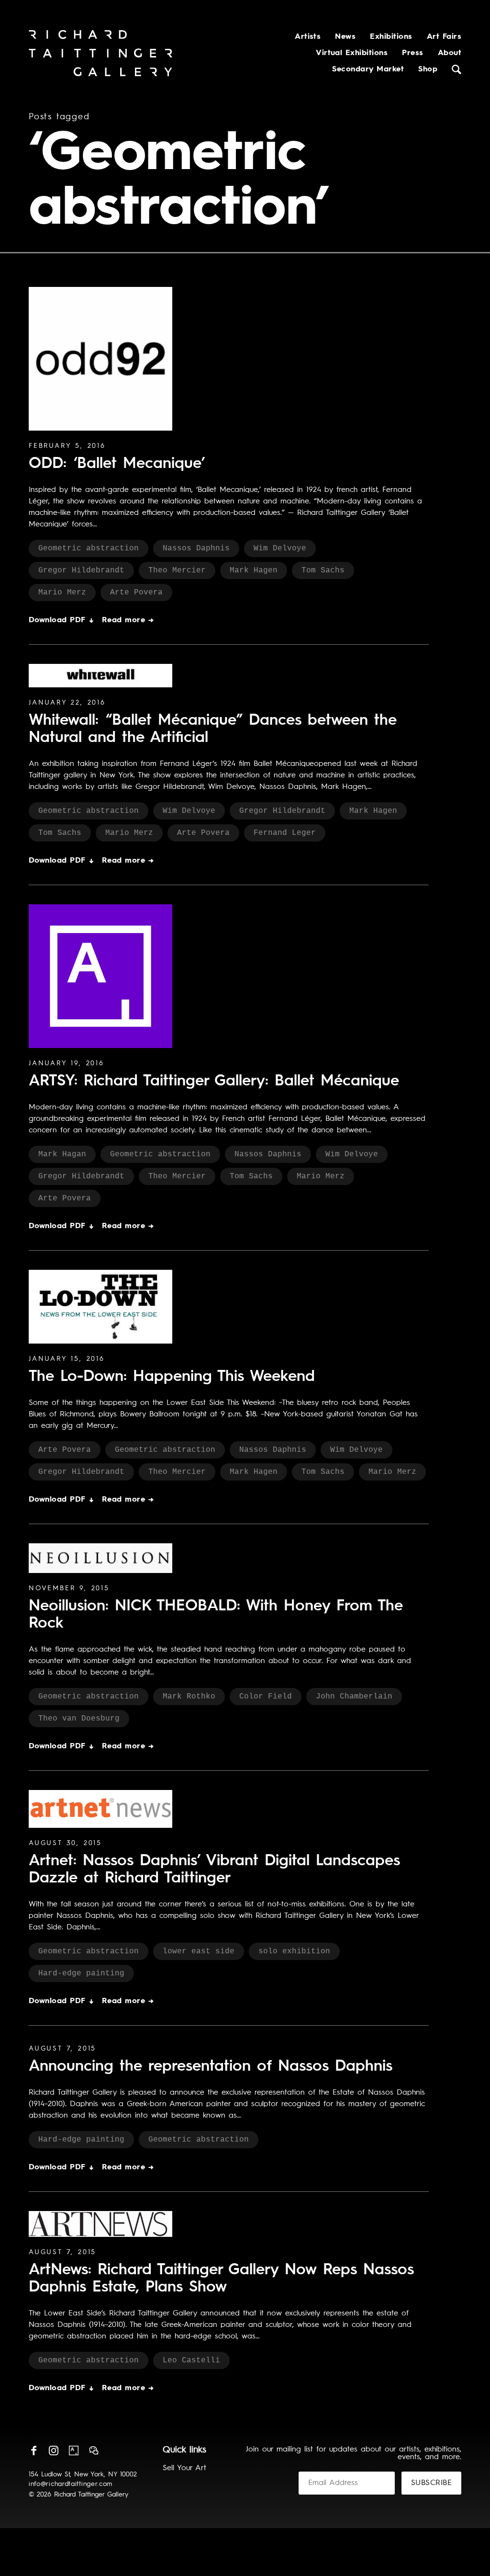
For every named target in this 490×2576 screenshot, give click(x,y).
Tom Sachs (323, 570)
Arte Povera (136, 593)
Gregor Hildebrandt (81, 570)
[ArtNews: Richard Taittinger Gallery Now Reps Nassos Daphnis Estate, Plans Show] (100, 2224)
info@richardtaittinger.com (71, 2484)
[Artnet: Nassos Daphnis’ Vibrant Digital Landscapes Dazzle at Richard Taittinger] (100, 1809)
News (345, 37)
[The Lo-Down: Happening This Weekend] (100, 1307)
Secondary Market (368, 69)
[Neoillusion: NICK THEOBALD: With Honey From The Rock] (100, 1558)
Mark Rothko (189, 1697)
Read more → (128, 620)
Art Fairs (444, 37)
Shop (428, 69)
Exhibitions (391, 37)
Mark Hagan (62, 1154)
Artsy (74, 2451)
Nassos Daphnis (196, 548)
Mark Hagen (254, 570)
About (450, 53)
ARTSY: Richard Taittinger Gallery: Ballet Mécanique (214, 1082)
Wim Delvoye (280, 548)
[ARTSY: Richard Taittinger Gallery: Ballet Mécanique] (100, 976)
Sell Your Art (184, 2468)
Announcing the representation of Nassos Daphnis (211, 2067)
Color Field (266, 1697)
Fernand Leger (285, 833)
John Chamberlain (354, 1697)
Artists (308, 37)
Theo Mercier (177, 570)
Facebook (33, 2451)
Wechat (94, 2451)
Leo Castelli (191, 2360)
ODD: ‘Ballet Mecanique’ (117, 464)
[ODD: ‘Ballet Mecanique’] (100, 359)
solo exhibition (294, 1951)
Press (412, 53)
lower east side (199, 1951)
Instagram (54, 2451)
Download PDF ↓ (62, 620)
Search (457, 69)
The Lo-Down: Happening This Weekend (172, 1377)
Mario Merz (62, 593)
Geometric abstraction (89, 548)
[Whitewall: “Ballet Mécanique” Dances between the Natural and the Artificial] (100, 676)
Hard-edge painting (81, 1973)
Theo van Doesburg (79, 1719)
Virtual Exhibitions (352, 53)
